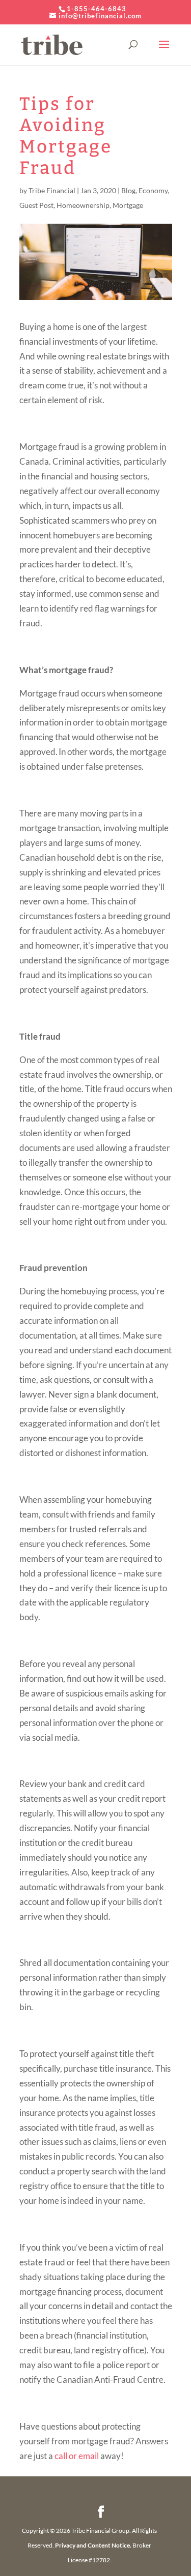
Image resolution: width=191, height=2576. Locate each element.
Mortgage (128, 205)
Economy (153, 190)
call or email (77, 2456)
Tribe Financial (52, 190)
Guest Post (36, 205)
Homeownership (83, 205)
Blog (128, 190)
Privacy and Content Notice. (93, 2545)
